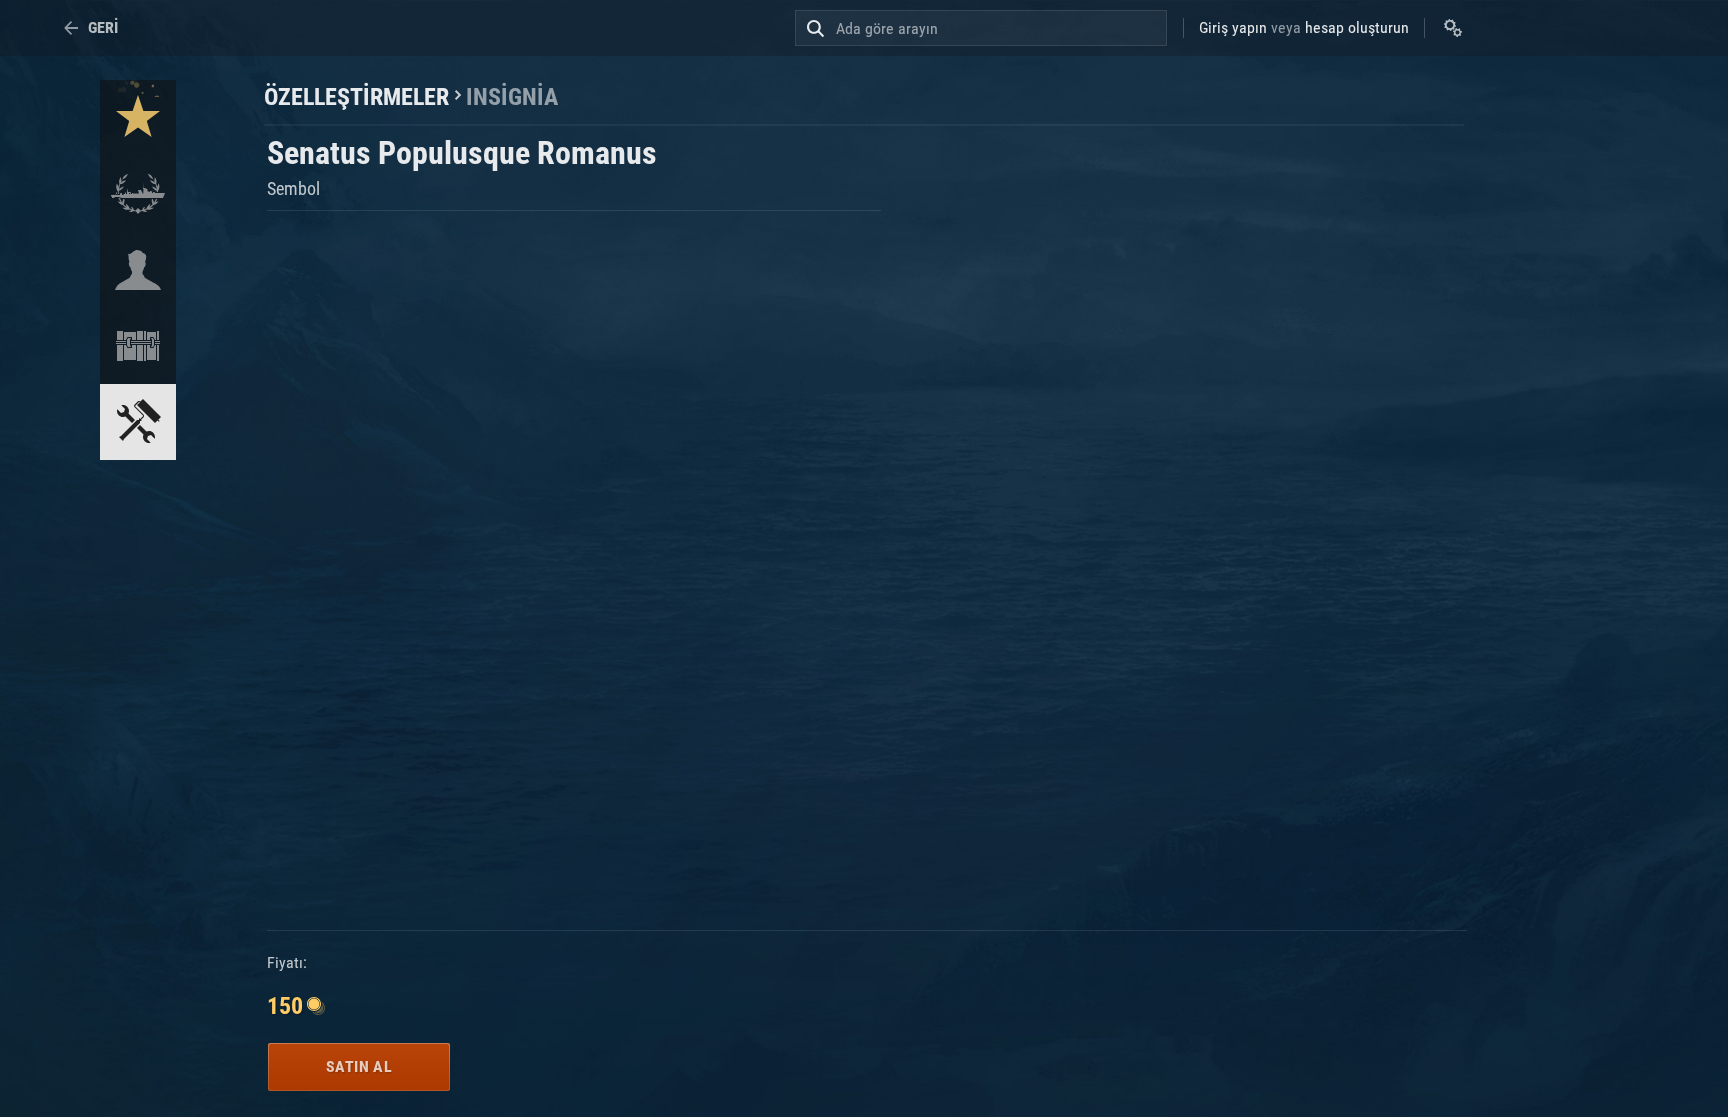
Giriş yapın (1233, 27)
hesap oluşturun (1357, 27)
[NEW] (138, 118)
